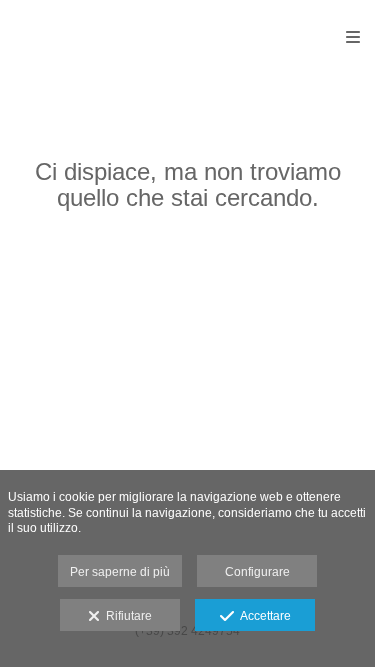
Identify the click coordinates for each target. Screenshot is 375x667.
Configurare (257, 572)
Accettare (262, 616)
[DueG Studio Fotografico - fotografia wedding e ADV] (96, 37)
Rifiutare (126, 616)
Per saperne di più (120, 572)
